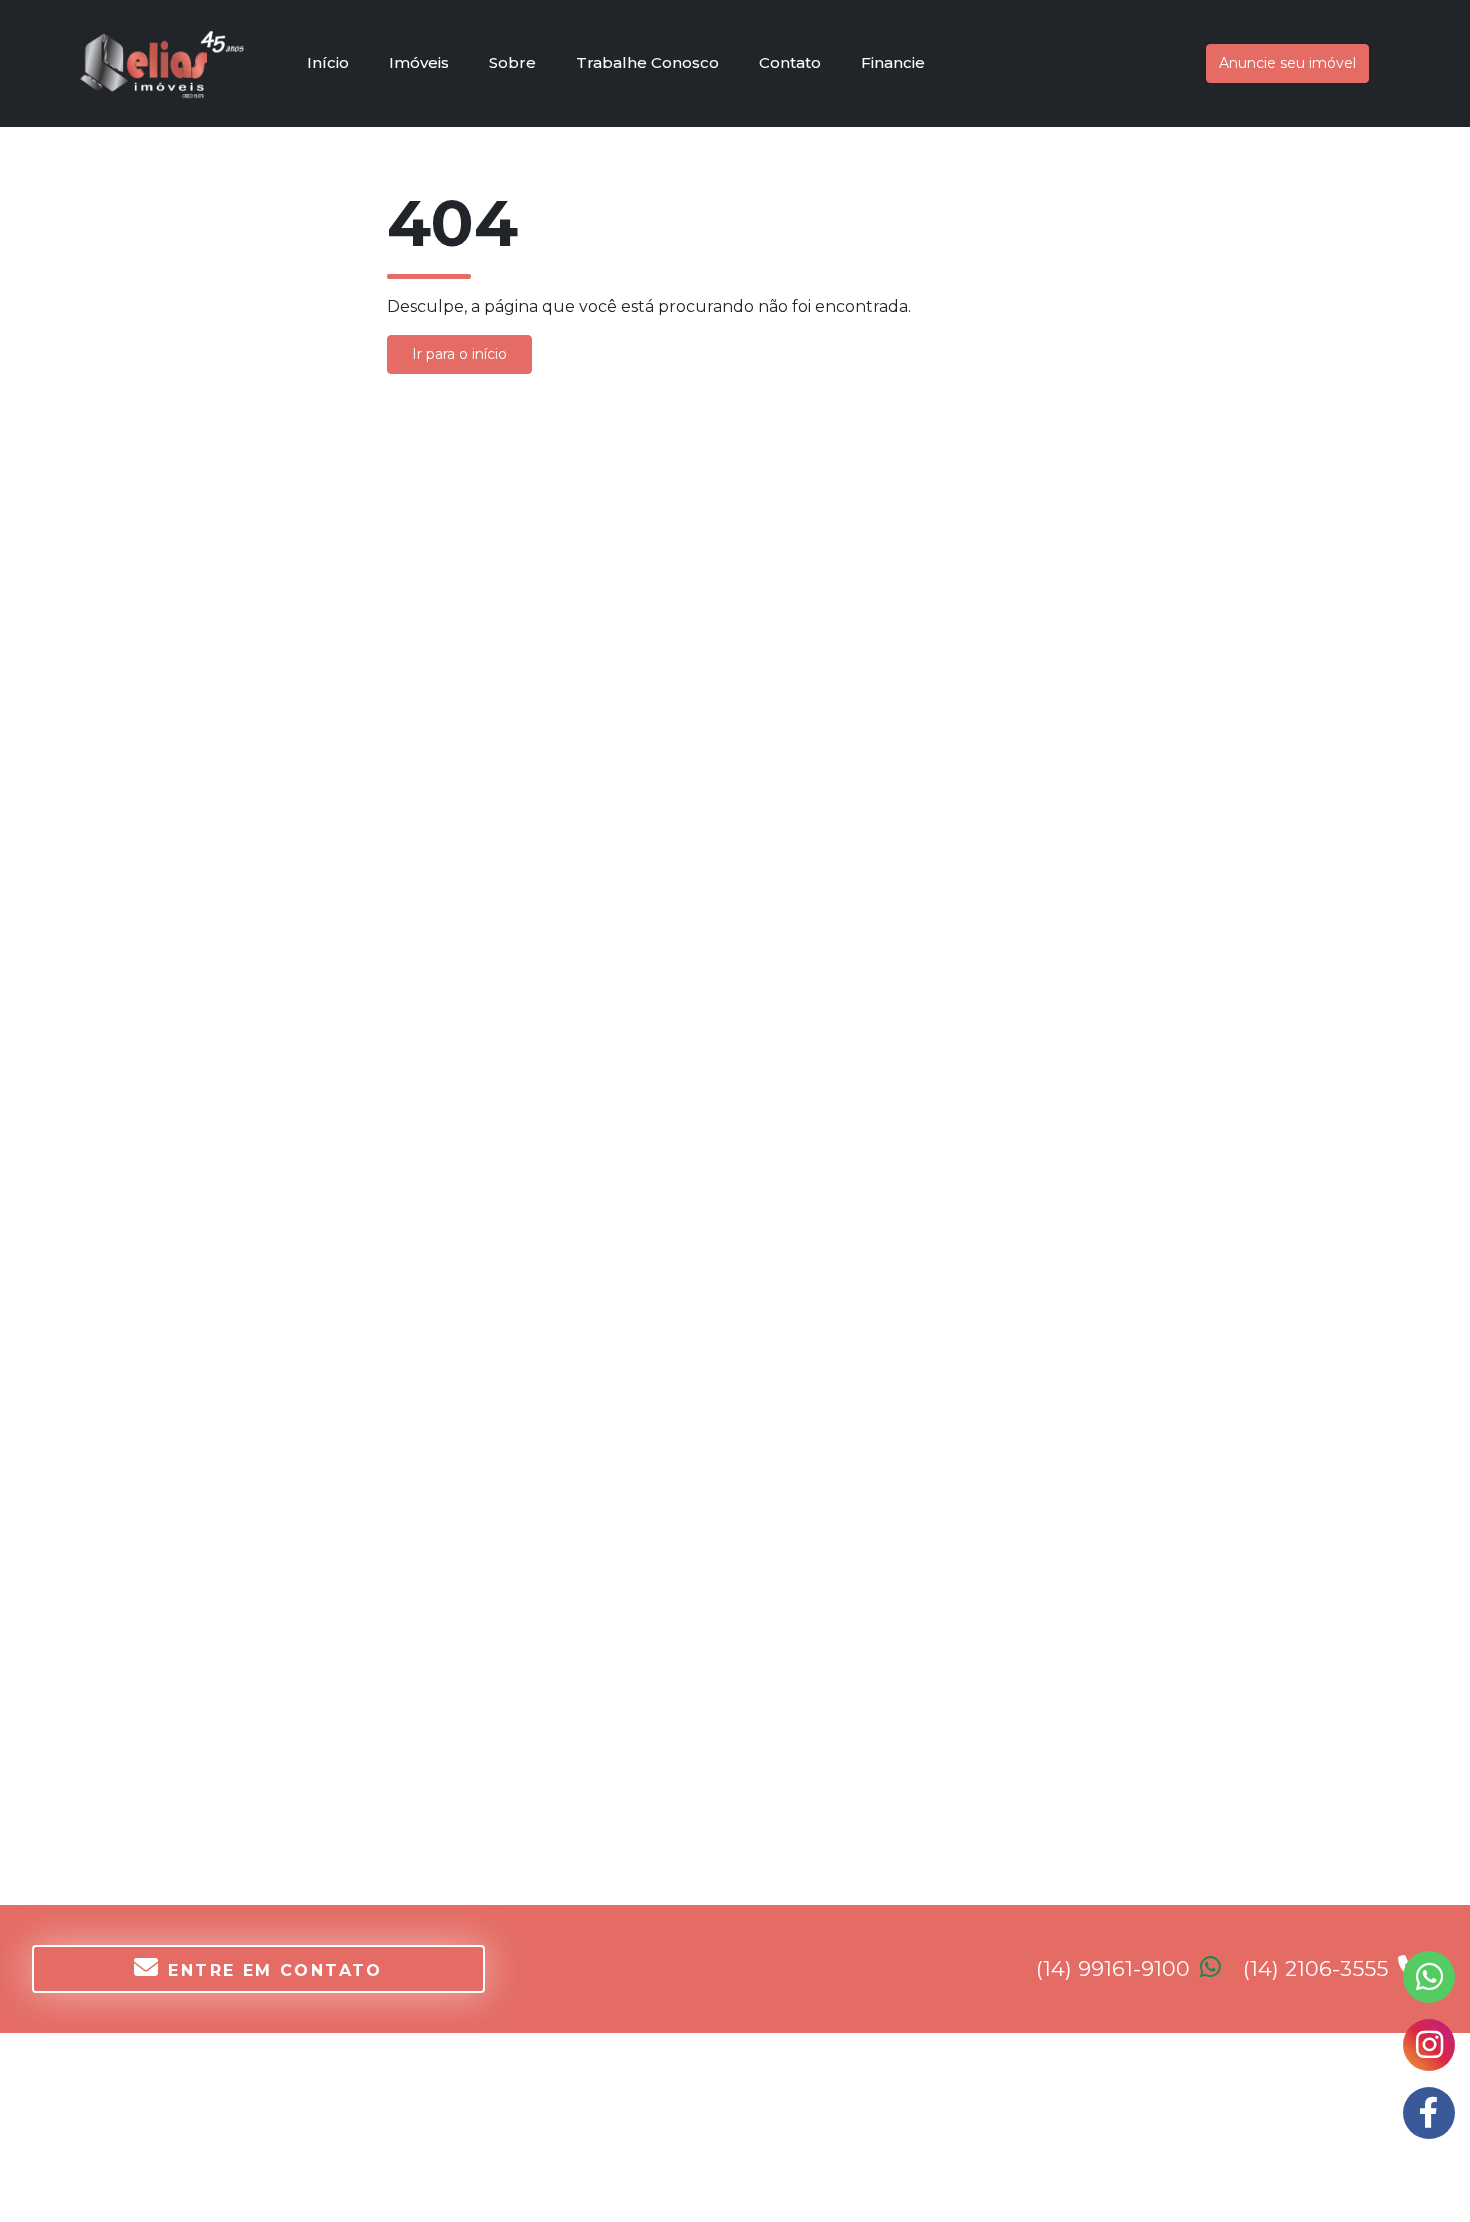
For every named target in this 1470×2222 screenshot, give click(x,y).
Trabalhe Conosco (647, 62)
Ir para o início (459, 354)
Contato (790, 62)
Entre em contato (275, 1970)
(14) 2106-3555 (1318, 1968)
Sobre (512, 62)
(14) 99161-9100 (1116, 1968)
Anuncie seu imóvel (1287, 63)
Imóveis (419, 62)
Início (328, 62)
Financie (893, 62)
